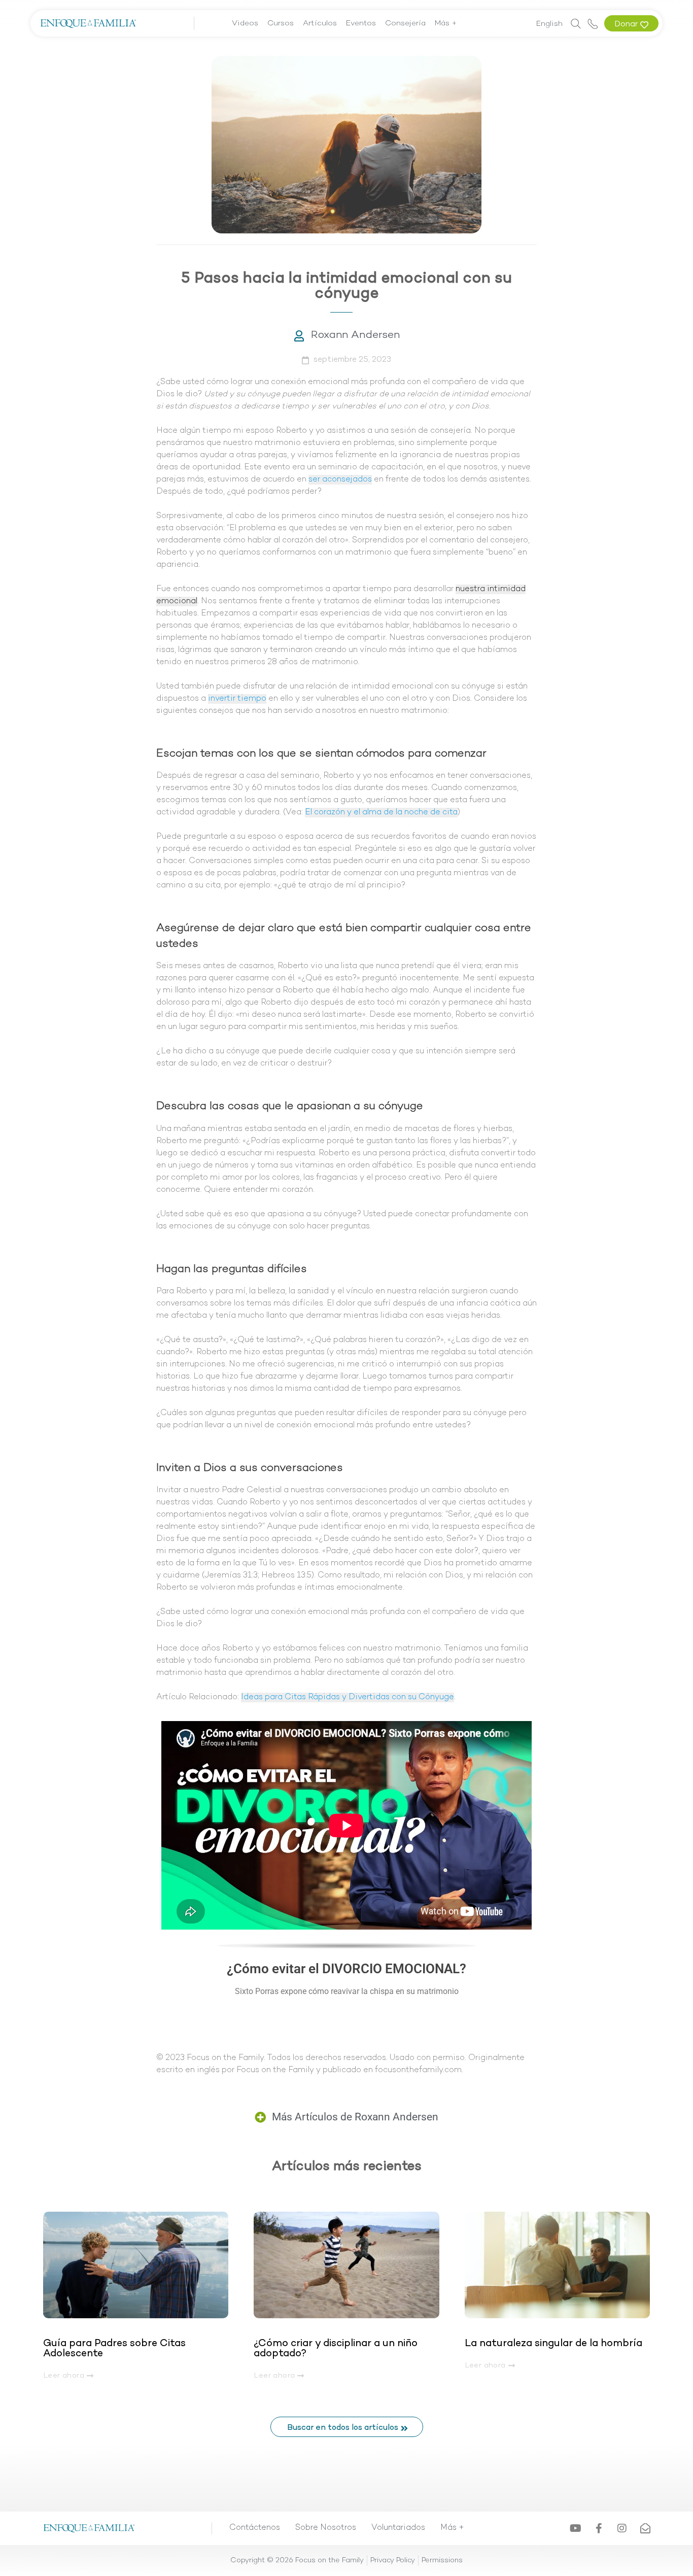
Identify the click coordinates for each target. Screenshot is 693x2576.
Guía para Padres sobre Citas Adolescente (114, 2349)
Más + (446, 23)
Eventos (361, 23)
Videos (245, 23)
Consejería (405, 23)
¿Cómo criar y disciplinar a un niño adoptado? (336, 2349)
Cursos (281, 23)
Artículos (320, 23)
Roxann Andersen (355, 335)
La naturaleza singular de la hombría (553, 2344)
